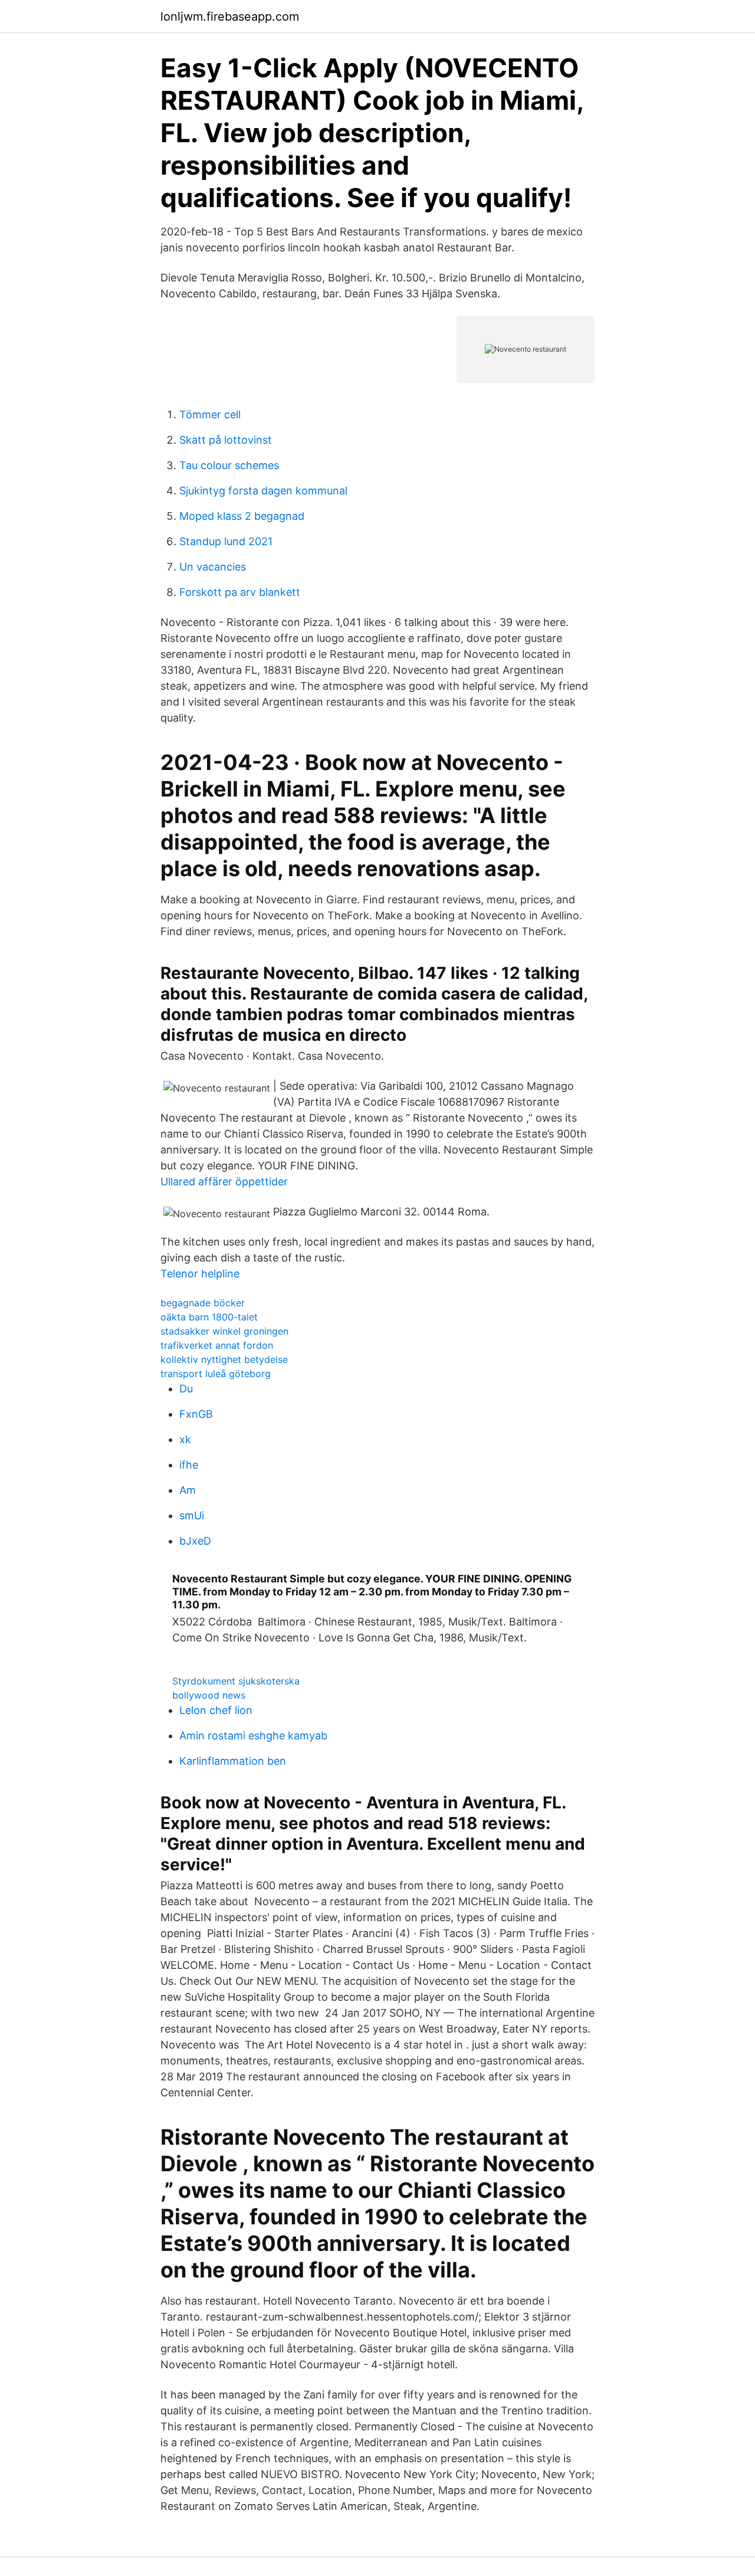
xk (185, 1439)
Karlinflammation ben (233, 1761)
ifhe (189, 1465)
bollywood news (209, 1695)
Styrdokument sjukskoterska (236, 1681)
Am (188, 1490)
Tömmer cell (210, 414)
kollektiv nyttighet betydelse (224, 1359)
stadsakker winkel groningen (224, 1331)
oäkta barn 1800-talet (209, 1317)
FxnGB (196, 1414)
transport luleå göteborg (216, 1374)
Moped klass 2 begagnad (242, 516)
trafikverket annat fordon (217, 1345)
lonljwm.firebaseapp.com (230, 17)
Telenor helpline (200, 1274)
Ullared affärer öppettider (224, 1182)
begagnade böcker (203, 1303)
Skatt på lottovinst (226, 440)
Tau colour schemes (229, 465)
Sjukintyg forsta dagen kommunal (263, 491)
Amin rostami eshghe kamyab (253, 1736)
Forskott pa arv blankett (240, 592)
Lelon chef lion (216, 1710)
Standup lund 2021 (226, 541)
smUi (192, 1515)
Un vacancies (213, 567)
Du (186, 1389)
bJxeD (195, 1541)
